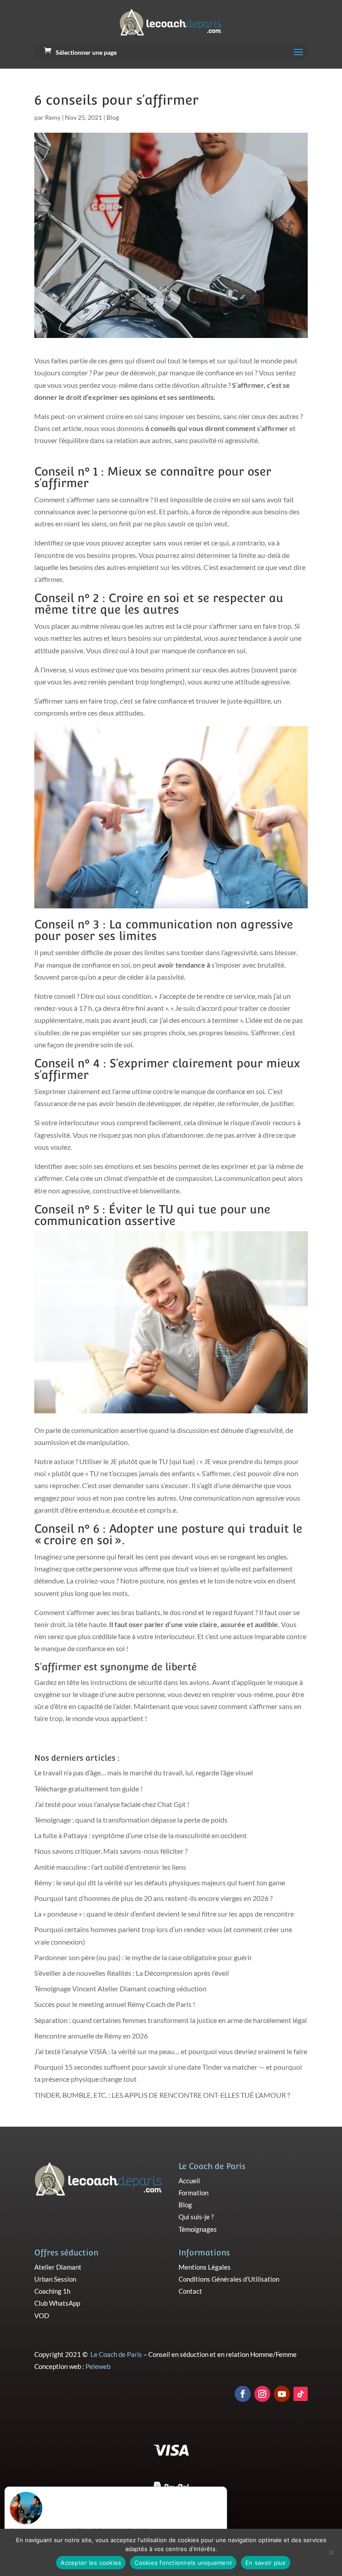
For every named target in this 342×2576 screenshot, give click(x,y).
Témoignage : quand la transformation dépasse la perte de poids (131, 1820)
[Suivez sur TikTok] (301, 2394)
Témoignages (198, 2229)
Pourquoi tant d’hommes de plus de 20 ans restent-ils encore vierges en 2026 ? (153, 1898)
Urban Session (55, 2279)
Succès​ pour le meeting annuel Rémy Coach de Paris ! (115, 2004)
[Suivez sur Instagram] (262, 2394)
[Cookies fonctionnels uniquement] (331, 2552)
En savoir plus (266, 2563)
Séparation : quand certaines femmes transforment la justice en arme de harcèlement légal (171, 2020)
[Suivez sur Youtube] (282, 2394)
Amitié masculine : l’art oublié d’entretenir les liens (110, 1867)
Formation (193, 2193)
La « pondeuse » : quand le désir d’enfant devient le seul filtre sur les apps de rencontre (164, 1914)
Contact (190, 2291)
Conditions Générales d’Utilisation (229, 2279)
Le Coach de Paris (116, 2354)
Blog (113, 117)
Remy (53, 117)
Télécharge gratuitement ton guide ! (88, 1789)
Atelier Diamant (58, 2267)
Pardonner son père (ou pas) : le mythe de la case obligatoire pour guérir (143, 1957)
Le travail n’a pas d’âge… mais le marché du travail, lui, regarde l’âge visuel (144, 1772)
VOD (42, 2316)
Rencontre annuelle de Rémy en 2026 (91, 2036)
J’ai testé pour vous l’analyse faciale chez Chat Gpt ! (112, 1804)
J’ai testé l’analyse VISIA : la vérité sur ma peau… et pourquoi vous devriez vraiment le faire (171, 2051)
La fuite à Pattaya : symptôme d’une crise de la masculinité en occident (140, 1835)
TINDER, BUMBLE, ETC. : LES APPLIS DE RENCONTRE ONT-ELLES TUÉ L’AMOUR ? (162, 2095)
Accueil (189, 2181)
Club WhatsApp (57, 2303)
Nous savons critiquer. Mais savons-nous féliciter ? (111, 1851)
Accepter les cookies (91, 2563)
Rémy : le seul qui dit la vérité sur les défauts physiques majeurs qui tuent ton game (160, 1882)
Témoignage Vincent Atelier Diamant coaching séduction (120, 1988)
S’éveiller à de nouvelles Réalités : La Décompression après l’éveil (132, 1973)
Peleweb (98, 2366)
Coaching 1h (52, 2291)
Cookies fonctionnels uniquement (183, 2563)
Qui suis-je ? (196, 2217)
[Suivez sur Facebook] (243, 2394)
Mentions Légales (205, 2267)
